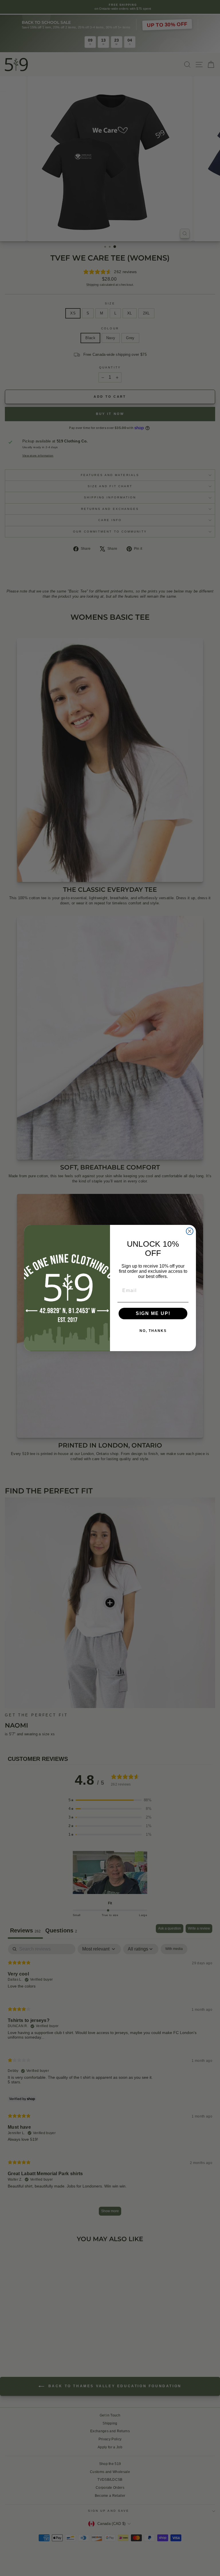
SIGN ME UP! (153, 1313)
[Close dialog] (190, 1231)
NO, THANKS (153, 1331)
